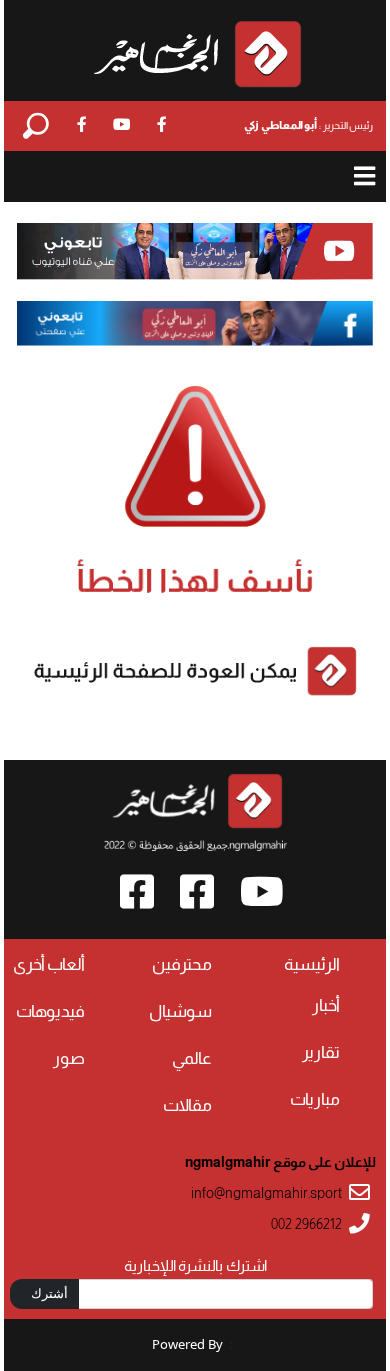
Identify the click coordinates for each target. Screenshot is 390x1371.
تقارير (321, 1052)
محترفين (182, 964)
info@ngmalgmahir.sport (266, 1193)
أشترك (49, 1293)
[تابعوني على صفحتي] (195, 323)
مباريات (315, 1099)
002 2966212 (306, 1224)
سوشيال (180, 1011)
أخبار (326, 1005)
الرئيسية (312, 964)
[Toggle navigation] (365, 176)
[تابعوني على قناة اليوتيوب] (195, 252)
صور (69, 1058)
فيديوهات (50, 1011)
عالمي (192, 1058)
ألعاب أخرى (49, 964)
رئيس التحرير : (308, 125)
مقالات (187, 1105)
